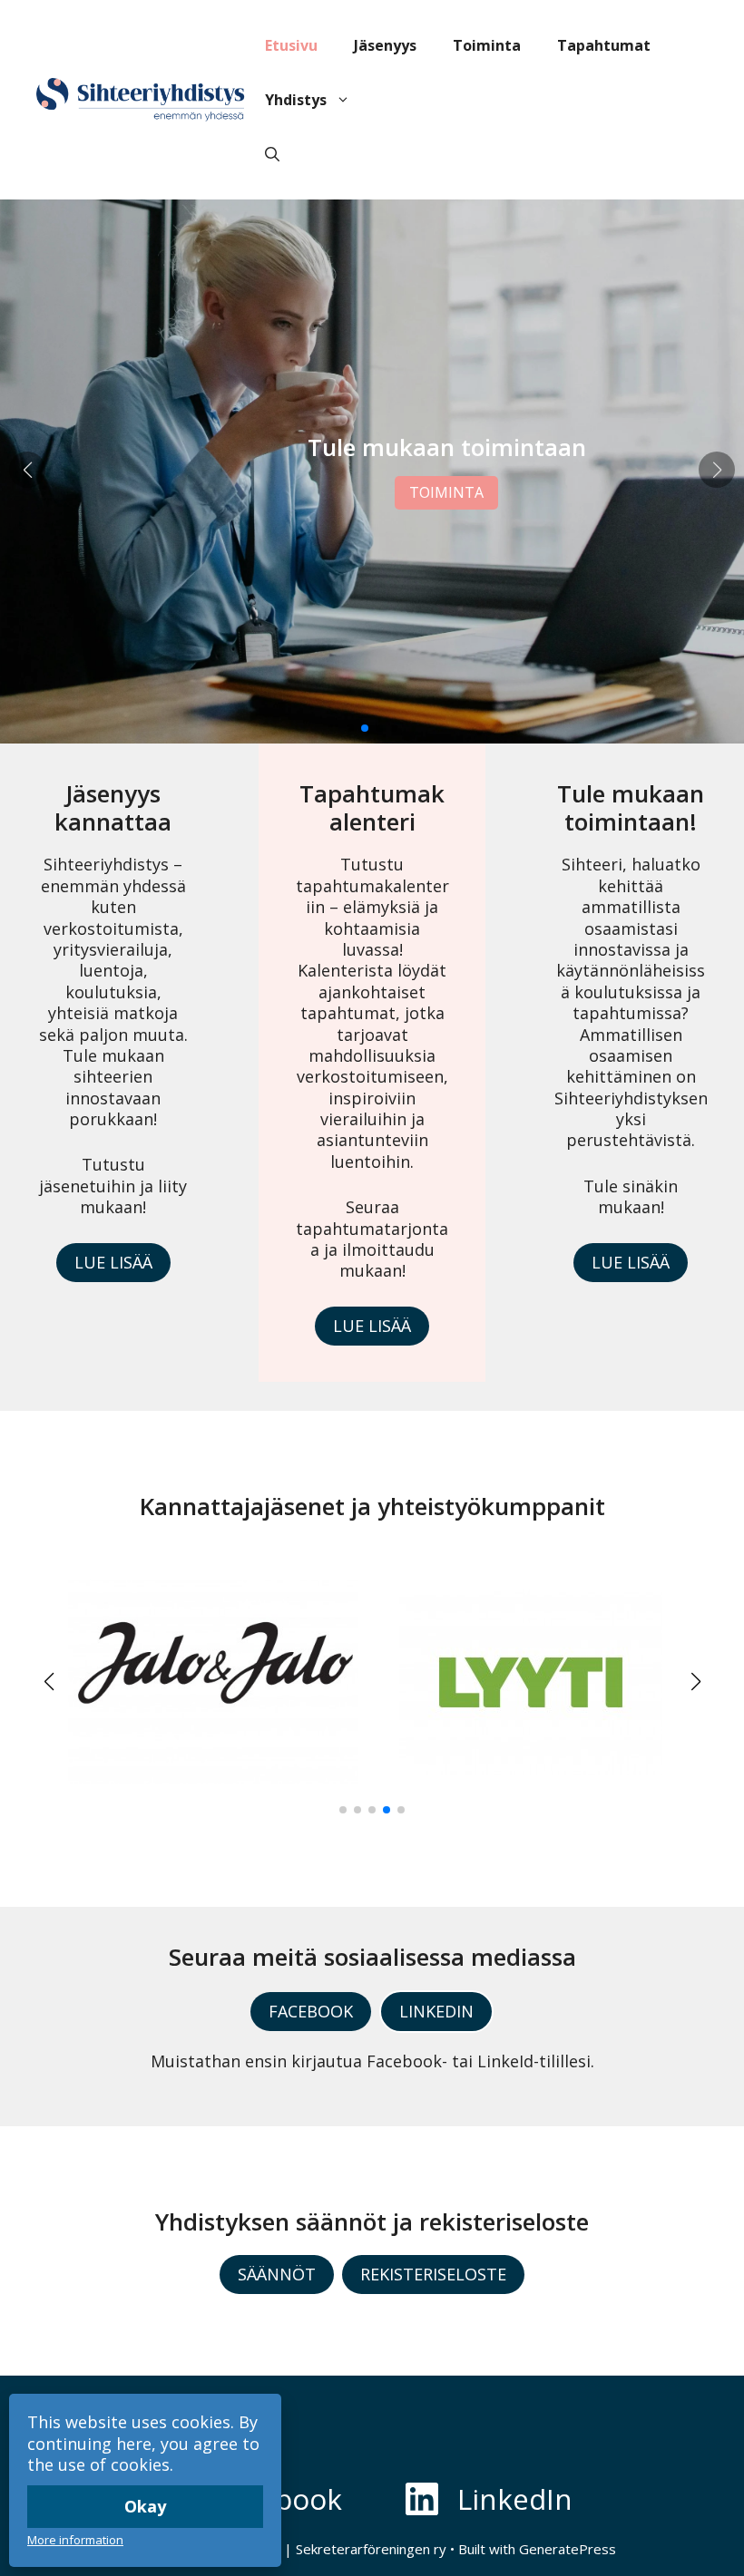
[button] (272, 154)
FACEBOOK (311, 2011)
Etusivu (291, 45)
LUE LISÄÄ (113, 1262)
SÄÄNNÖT (277, 2274)
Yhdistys (296, 100)
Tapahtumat (604, 45)
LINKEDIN (436, 2011)
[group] (213, 1682)
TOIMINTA (446, 492)
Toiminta (487, 45)
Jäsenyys (385, 45)
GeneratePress (568, 2549)
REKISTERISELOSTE (433, 2274)
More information (75, 2540)
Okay (145, 2506)
